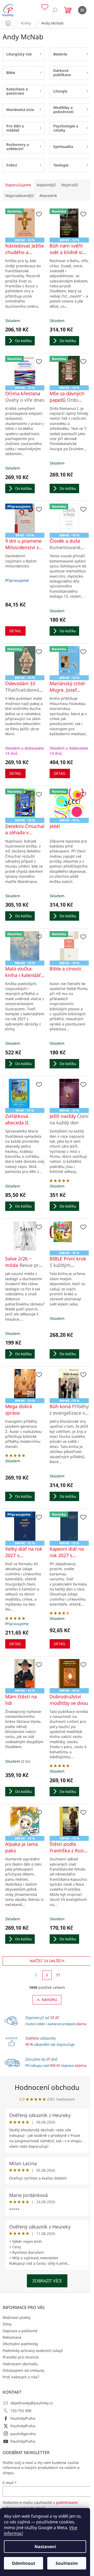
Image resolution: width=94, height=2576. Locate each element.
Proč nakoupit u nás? (21, 2377)
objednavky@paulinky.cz (32, 2403)
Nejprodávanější (20, 196)
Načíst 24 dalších (47, 1961)
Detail (15, 631)
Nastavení (45, 2547)
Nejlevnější (46, 185)
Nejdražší (70, 185)
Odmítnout (23, 2563)
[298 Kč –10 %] (69, 1236)
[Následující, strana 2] (47, 1975)
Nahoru (49, 2000)
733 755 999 (21, 2411)
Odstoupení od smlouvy (23, 2370)
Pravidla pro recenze (21, 2357)
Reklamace (12, 2337)
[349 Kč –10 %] (69, 1384)
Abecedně (48, 196)
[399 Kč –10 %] (25, 1674)
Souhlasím (67, 2563)
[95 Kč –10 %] (25, 1093)
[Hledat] (55, 10)
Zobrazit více (47, 2281)
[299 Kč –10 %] (25, 1384)
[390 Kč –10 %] (69, 1093)
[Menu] (82, 10)
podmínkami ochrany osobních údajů (40, 2505)
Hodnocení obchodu (47, 2087)
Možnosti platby (17, 2317)
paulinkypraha (23, 2434)
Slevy (7, 2324)
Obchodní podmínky (20, 2344)
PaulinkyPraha (23, 2418)
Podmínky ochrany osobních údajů (33, 2351)
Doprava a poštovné (20, 2331)
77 (58, 1975)
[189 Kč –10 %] (69, 1821)
